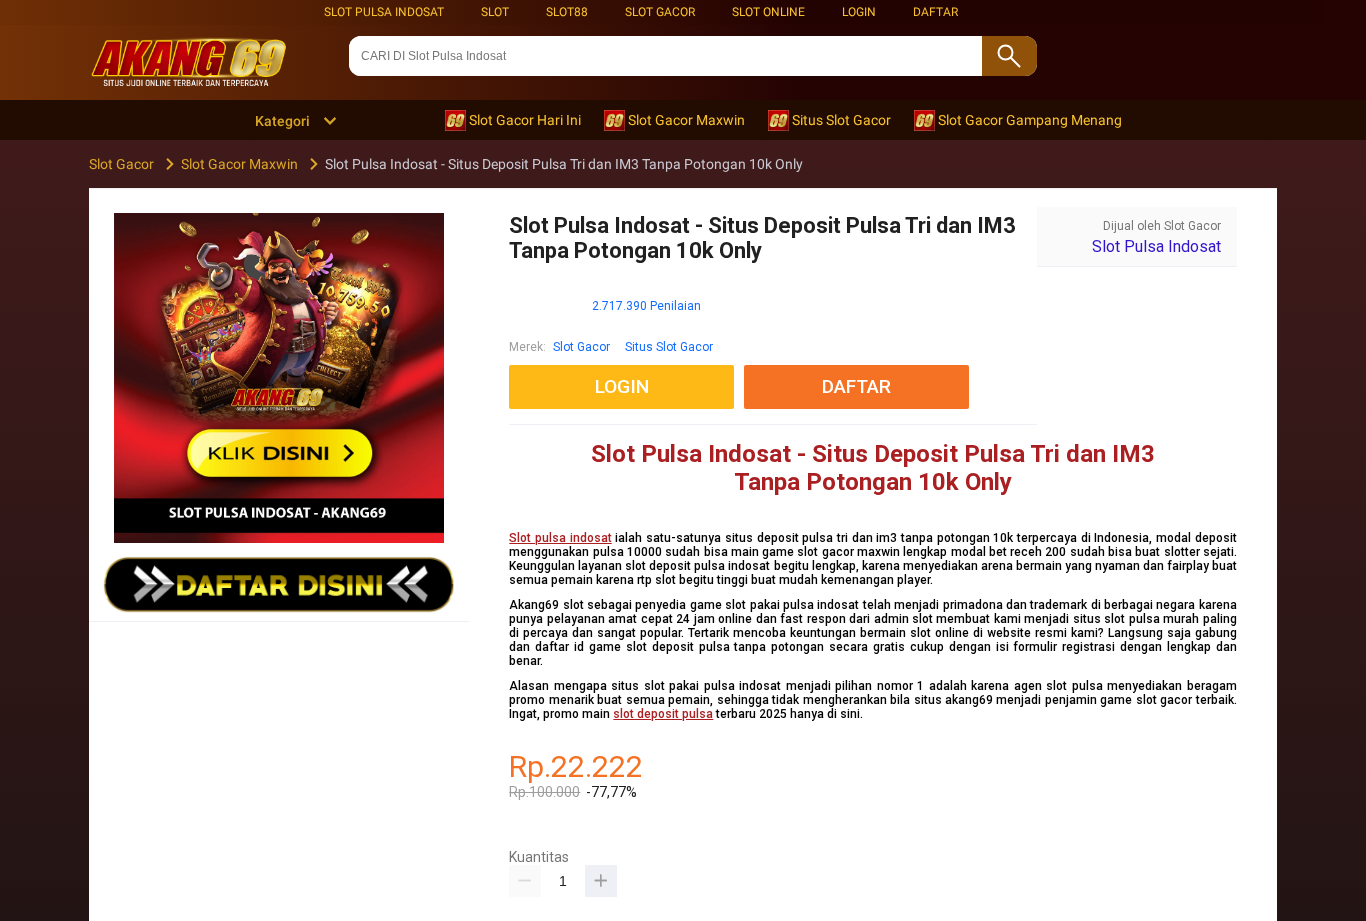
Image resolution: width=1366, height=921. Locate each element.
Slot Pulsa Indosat (384, 12)
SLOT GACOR (660, 12)
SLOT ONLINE (768, 12)
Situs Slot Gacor (669, 347)
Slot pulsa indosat (560, 538)
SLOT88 (567, 12)
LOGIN (859, 12)
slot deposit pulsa (663, 714)
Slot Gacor (581, 347)
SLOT (495, 12)
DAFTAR (935, 12)
